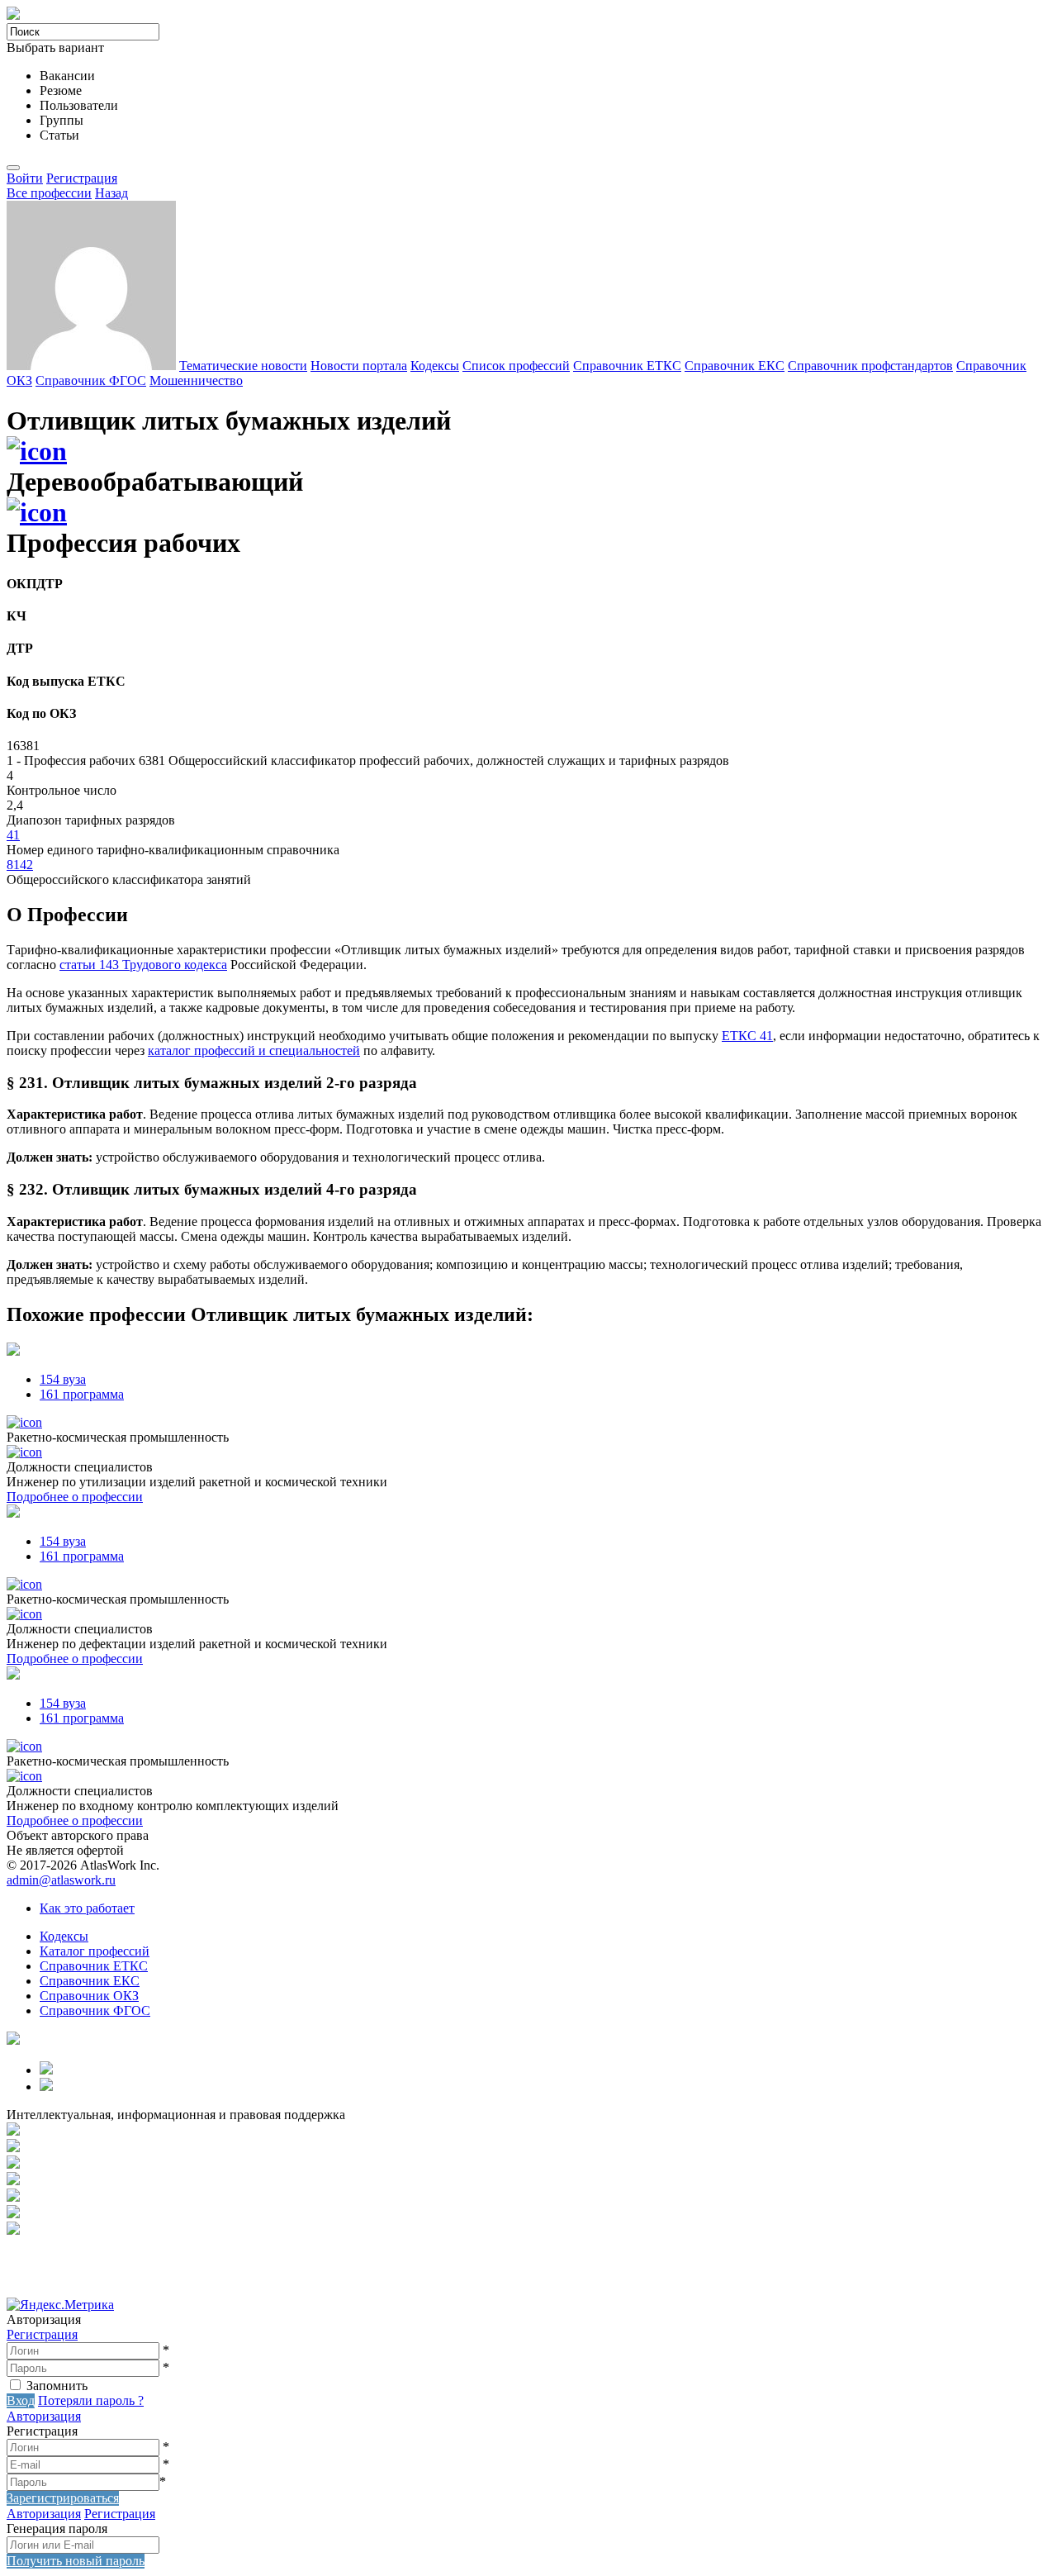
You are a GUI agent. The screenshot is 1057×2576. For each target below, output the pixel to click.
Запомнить (57, 2386)
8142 (20, 865)
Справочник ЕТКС (627, 366)
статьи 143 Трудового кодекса (143, 965)
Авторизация (44, 2416)
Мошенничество (196, 380)
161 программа (82, 1394)
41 (13, 835)
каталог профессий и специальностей (254, 1050)
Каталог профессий (95, 1951)
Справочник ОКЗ (89, 1996)
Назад (111, 193)
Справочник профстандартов (870, 366)
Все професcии (49, 193)
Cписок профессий (516, 366)
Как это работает (87, 1908)
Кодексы (435, 366)
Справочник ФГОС (91, 380)
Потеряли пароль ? (91, 2400)
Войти (25, 178)
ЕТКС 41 (747, 1036)
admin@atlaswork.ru (61, 1880)
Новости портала (359, 366)
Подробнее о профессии (75, 1497)
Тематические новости (243, 366)
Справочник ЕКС (735, 366)
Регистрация (82, 178)
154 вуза (63, 1379)
